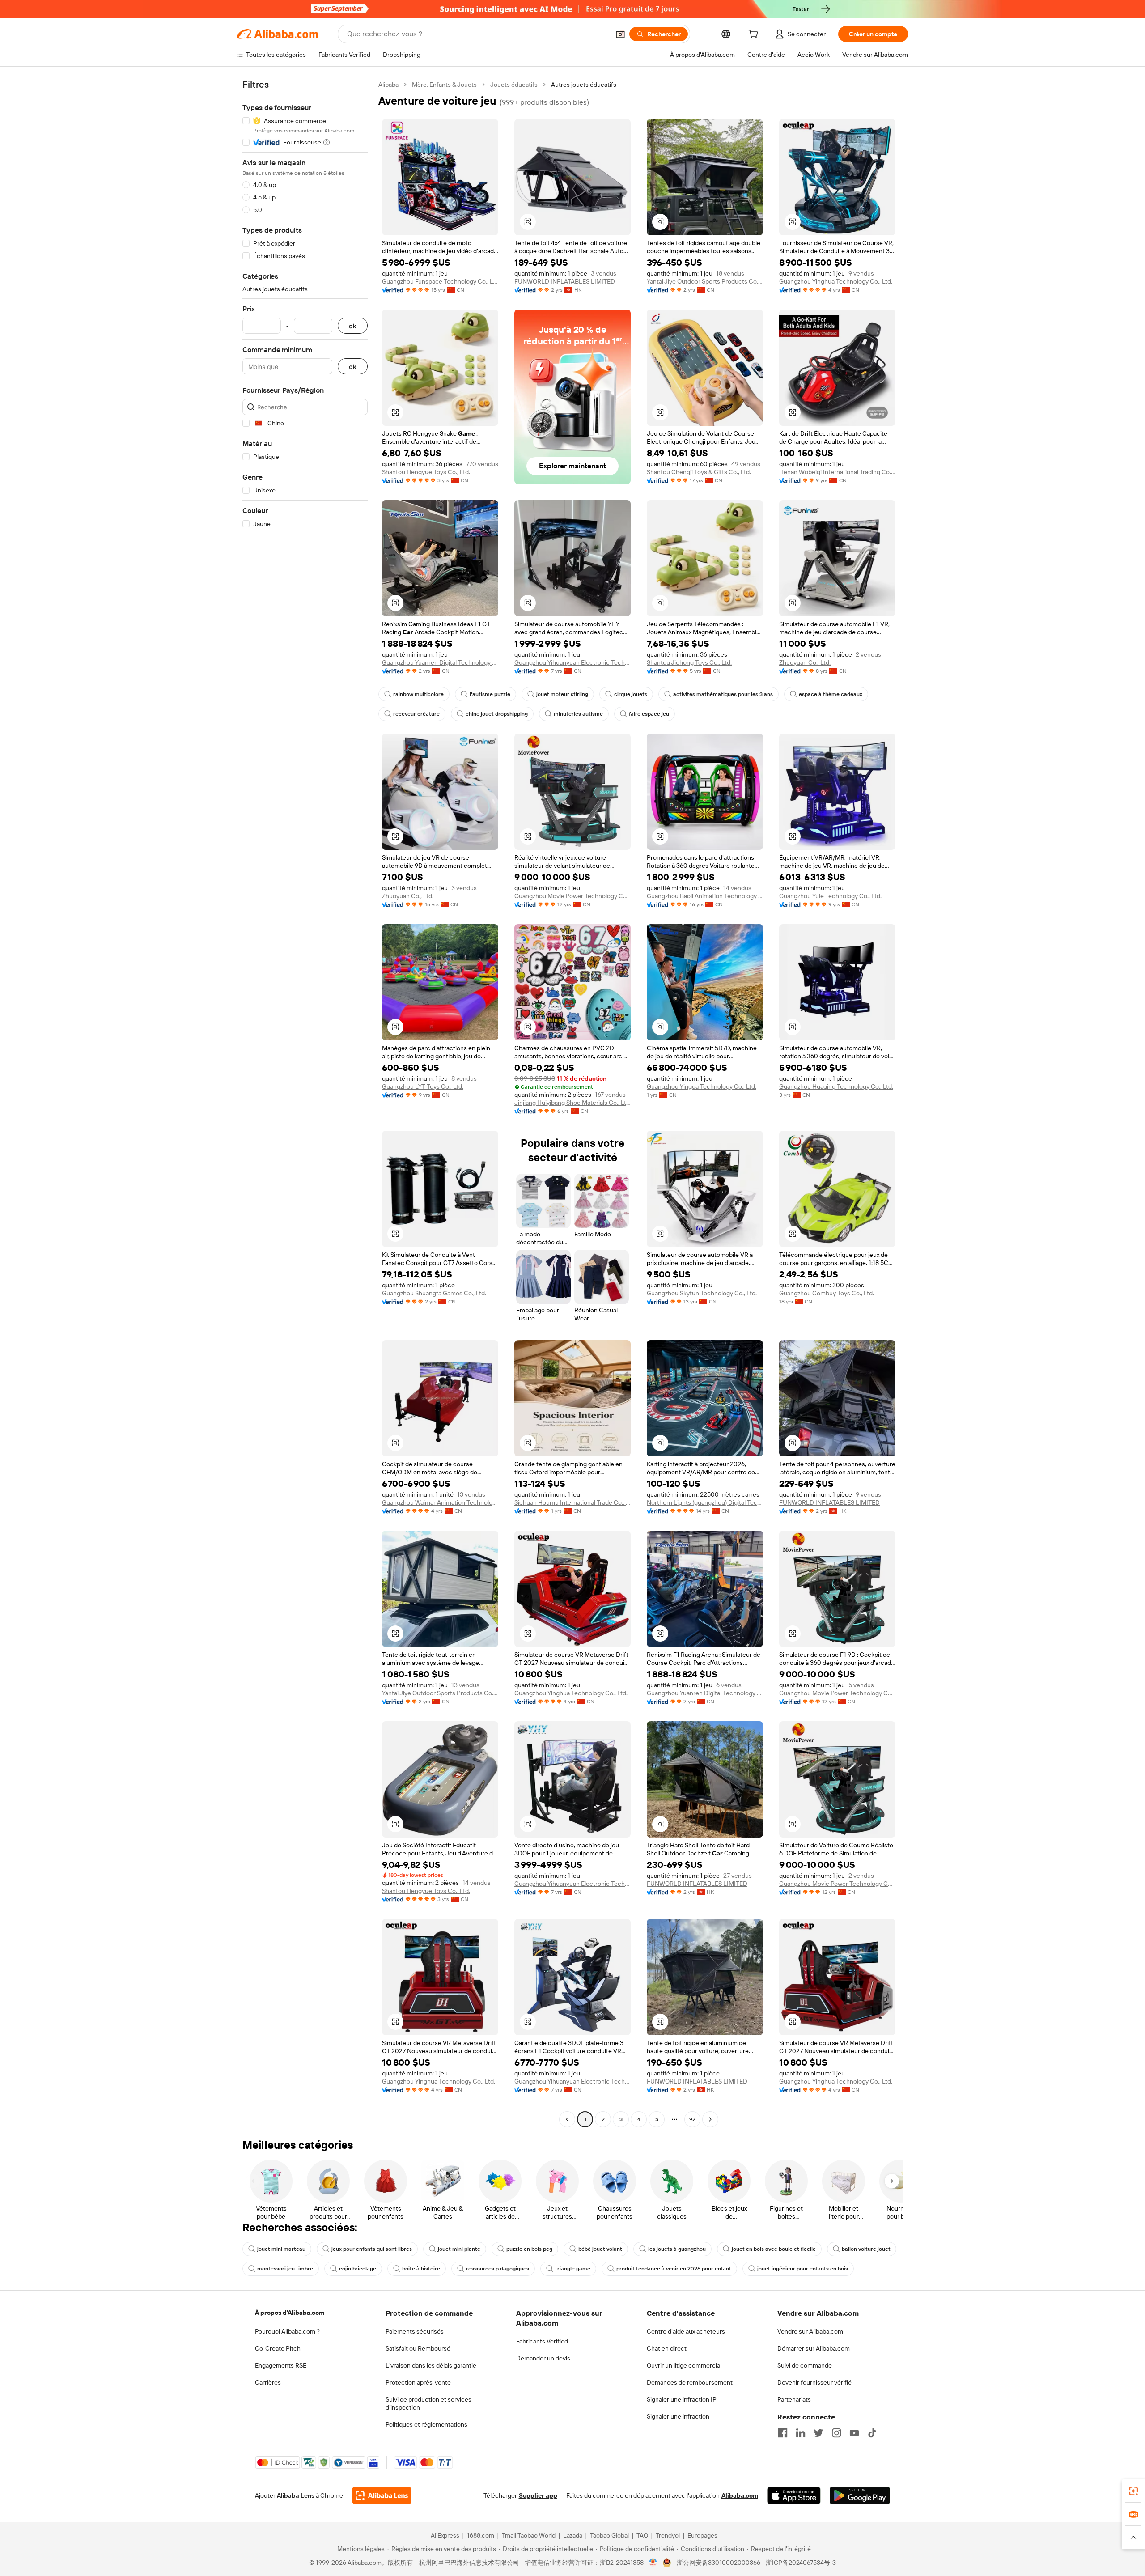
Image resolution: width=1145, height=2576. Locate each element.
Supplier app (538, 2495)
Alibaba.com (740, 2495)
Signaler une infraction (678, 2416)
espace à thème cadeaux (831, 694)
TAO (642, 2535)
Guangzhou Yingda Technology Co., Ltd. (702, 1086)
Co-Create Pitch (278, 2348)
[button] (620, 34)
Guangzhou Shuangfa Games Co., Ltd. (434, 1293)
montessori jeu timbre (285, 2269)
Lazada (573, 2535)
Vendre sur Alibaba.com (810, 2331)
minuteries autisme (578, 714)
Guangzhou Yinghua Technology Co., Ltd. (836, 281)
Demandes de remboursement (690, 2382)
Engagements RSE (281, 2365)
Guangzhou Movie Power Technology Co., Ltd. (572, 896)
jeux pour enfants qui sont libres (372, 2249)
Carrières (268, 2382)
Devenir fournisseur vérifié (814, 2382)
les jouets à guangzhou (677, 2249)
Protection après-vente (418, 2382)
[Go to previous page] (567, 2119)
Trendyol (668, 2535)
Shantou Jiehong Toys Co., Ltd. (689, 662)
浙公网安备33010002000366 (719, 2563)
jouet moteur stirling (562, 694)
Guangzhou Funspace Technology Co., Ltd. (440, 281)
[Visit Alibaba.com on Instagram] (836, 2433)
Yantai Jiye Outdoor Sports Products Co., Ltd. (705, 281)
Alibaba (388, 85)
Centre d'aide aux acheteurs (686, 2331)
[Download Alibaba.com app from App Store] (794, 2495)
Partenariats (794, 2399)
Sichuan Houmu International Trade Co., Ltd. (572, 1502)
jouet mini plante (459, 2249)
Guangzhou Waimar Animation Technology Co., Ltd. (440, 1502)
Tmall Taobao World (529, 2535)
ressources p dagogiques (498, 2269)
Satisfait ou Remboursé (418, 2348)
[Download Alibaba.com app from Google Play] (860, 2495)
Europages (702, 2535)
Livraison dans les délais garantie (431, 2365)
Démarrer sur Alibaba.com (814, 2348)
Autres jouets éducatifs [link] (584, 85)
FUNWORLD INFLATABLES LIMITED (565, 281)
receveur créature (416, 714)
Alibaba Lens (296, 2495)
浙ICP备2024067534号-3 (801, 2563)
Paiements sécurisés (415, 2331)
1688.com (481, 2535)
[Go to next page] (710, 2119)
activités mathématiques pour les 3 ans (723, 694)
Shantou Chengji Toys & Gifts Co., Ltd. (699, 472)
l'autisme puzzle (490, 694)
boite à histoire (421, 2269)
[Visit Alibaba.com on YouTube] (854, 2433)
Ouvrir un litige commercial (684, 2365)
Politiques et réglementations (426, 2424)
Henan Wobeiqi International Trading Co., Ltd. (837, 472)
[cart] (755, 35)
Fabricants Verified (542, 2341)
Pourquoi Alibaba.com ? (287, 2331)
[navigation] (305, 1103)
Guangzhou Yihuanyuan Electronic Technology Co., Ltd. (572, 662)
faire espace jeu (649, 714)
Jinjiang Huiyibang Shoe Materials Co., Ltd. (572, 1103)
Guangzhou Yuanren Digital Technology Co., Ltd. (440, 662)
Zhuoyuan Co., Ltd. (805, 662)
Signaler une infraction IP (682, 2399)
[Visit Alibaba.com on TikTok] (872, 2433)
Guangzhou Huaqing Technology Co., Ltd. (836, 1086)
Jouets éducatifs (514, 85)
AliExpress (445, 2535)
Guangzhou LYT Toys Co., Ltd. (423, 1086)
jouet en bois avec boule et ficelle (774, 2249)
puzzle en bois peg (529, 2249)
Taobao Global (609, 2535)
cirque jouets (631, 694)
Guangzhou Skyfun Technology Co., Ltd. (702, 1293)
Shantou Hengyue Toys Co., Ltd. (426, 472)
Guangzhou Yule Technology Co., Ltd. (830, 896)
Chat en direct (667, 2348)
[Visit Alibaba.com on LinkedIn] (801, 2433)
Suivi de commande (805, 2365)
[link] (1133, 2491)
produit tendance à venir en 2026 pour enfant (674, 2269)
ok (353, 326)
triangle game (573, 2269)
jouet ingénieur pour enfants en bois (803, 2269)
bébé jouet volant (600, 2249)
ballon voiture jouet (866, 2249)
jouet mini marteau (281, 2249)
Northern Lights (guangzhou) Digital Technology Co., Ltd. (705, 1502)
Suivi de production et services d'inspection (428, 2403)
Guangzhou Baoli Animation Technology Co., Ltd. (705, 896)
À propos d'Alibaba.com (290, 2313)
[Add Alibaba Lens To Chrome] (382, 2495)
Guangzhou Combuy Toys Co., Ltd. (827, 1293)
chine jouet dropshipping (497, 714)
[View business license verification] (653, 2563)
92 (692, 2119)
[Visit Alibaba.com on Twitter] (818, 2433)
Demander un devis (543, 2358)
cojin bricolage (358, 2269)
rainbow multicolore (418, 694)
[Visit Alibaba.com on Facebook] (783, 2433)
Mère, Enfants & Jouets (444, 85)
